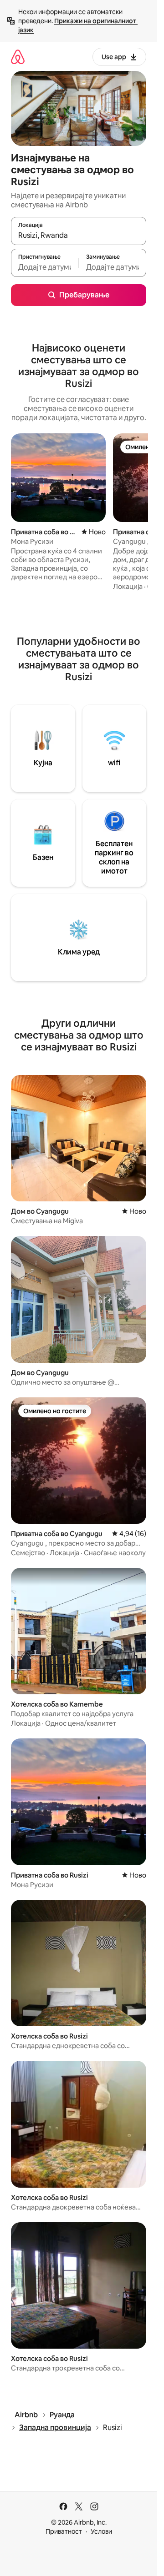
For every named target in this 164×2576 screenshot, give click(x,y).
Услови (101, 2531)
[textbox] (45, 267)
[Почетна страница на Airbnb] (18, 57)
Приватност (64, 2531)
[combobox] (79, 235)
